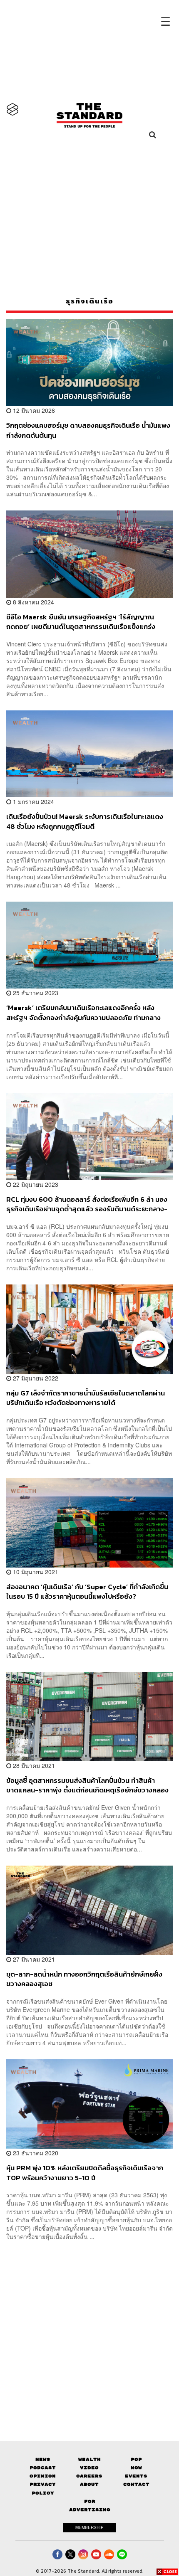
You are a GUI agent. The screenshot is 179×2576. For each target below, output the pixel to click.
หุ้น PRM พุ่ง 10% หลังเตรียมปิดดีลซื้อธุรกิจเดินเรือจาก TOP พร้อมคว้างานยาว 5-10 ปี (85, 2173)
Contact (136, 2484)
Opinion (43, 2476)
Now (136, 2468)
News (43, 2459)
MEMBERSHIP (89, 2527)
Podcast (43, 2468)
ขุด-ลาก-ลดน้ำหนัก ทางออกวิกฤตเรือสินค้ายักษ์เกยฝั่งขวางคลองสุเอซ (84, 1979)
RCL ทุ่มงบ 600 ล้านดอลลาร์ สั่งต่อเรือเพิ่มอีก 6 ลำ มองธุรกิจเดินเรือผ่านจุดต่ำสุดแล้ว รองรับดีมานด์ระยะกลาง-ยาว (87, 1204)
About (89, 2484)
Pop (136, 2459)
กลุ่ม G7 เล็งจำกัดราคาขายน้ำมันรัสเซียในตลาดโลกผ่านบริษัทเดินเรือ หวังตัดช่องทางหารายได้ (86, 1398)
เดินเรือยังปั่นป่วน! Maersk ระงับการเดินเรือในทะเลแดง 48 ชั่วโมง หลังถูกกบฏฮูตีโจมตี (85, 821)
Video (89, 2468)
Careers (89, 2476)
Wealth (89, 2459)
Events (136, 2476)
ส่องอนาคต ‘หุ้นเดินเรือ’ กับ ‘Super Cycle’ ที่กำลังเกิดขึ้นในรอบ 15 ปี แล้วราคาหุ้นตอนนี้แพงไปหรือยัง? (87, 1591)
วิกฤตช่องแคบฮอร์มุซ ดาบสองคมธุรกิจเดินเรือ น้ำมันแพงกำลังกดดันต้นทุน (88, 430)
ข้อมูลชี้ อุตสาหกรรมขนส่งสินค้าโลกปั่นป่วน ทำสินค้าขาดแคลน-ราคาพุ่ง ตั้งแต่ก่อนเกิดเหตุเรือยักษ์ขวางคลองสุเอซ (87, 1785)
